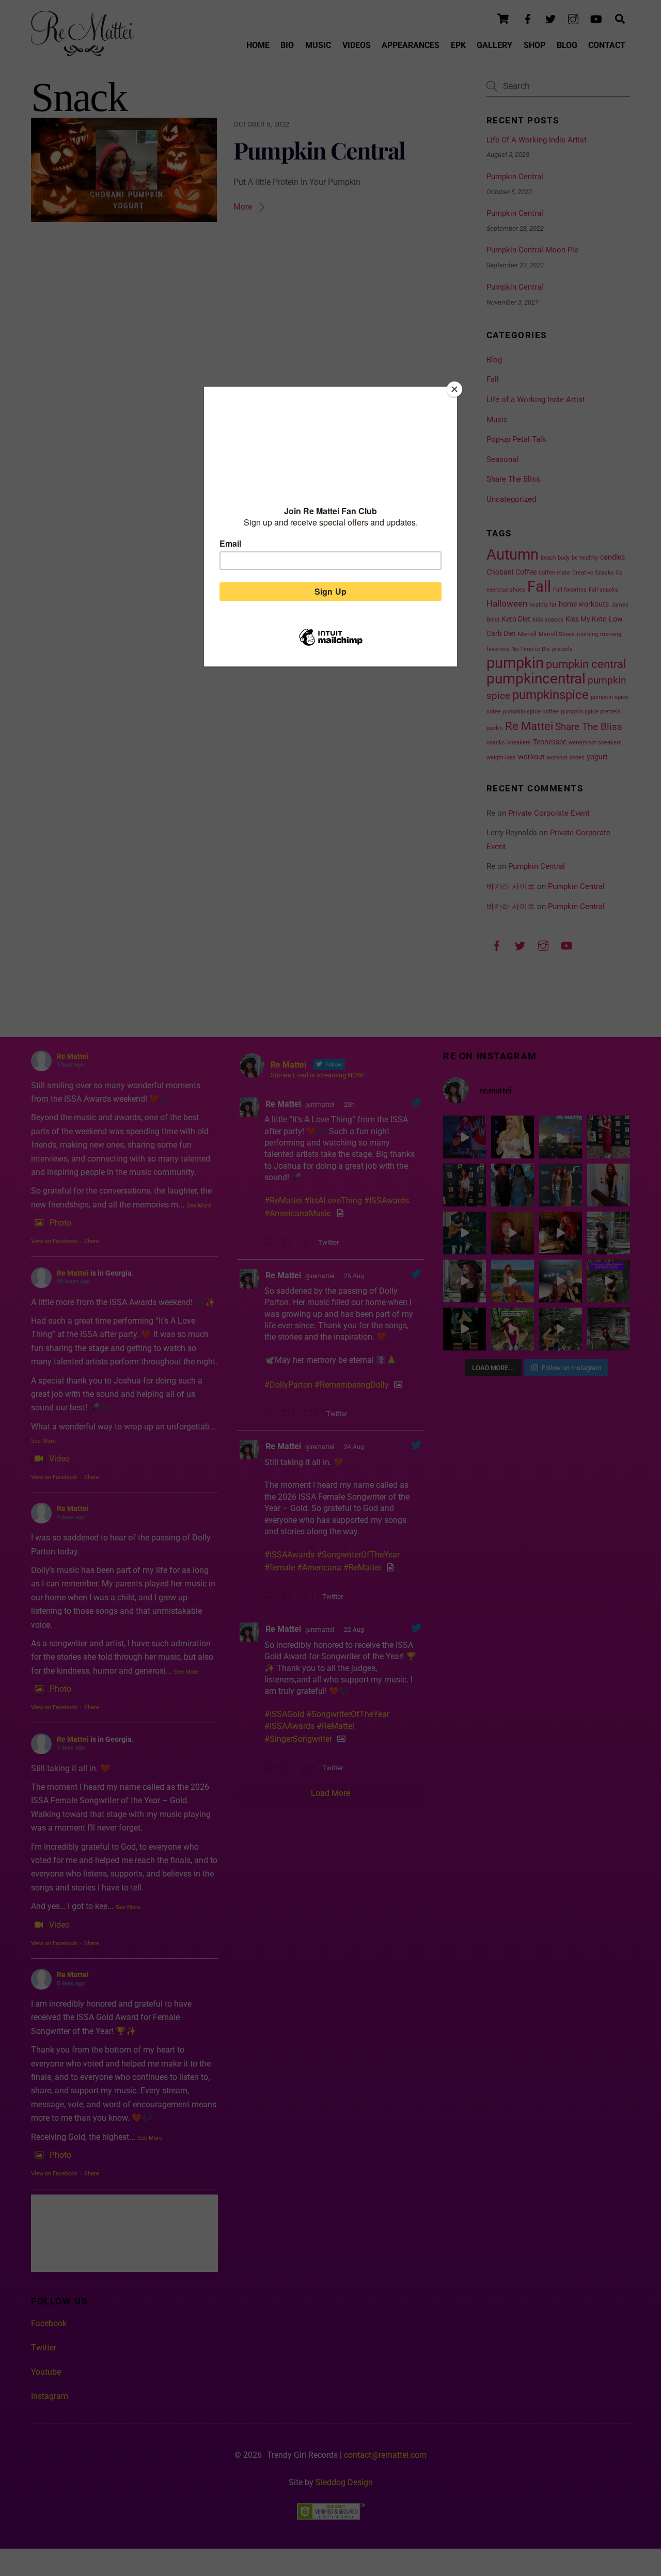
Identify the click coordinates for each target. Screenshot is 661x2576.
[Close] (454, 389)
